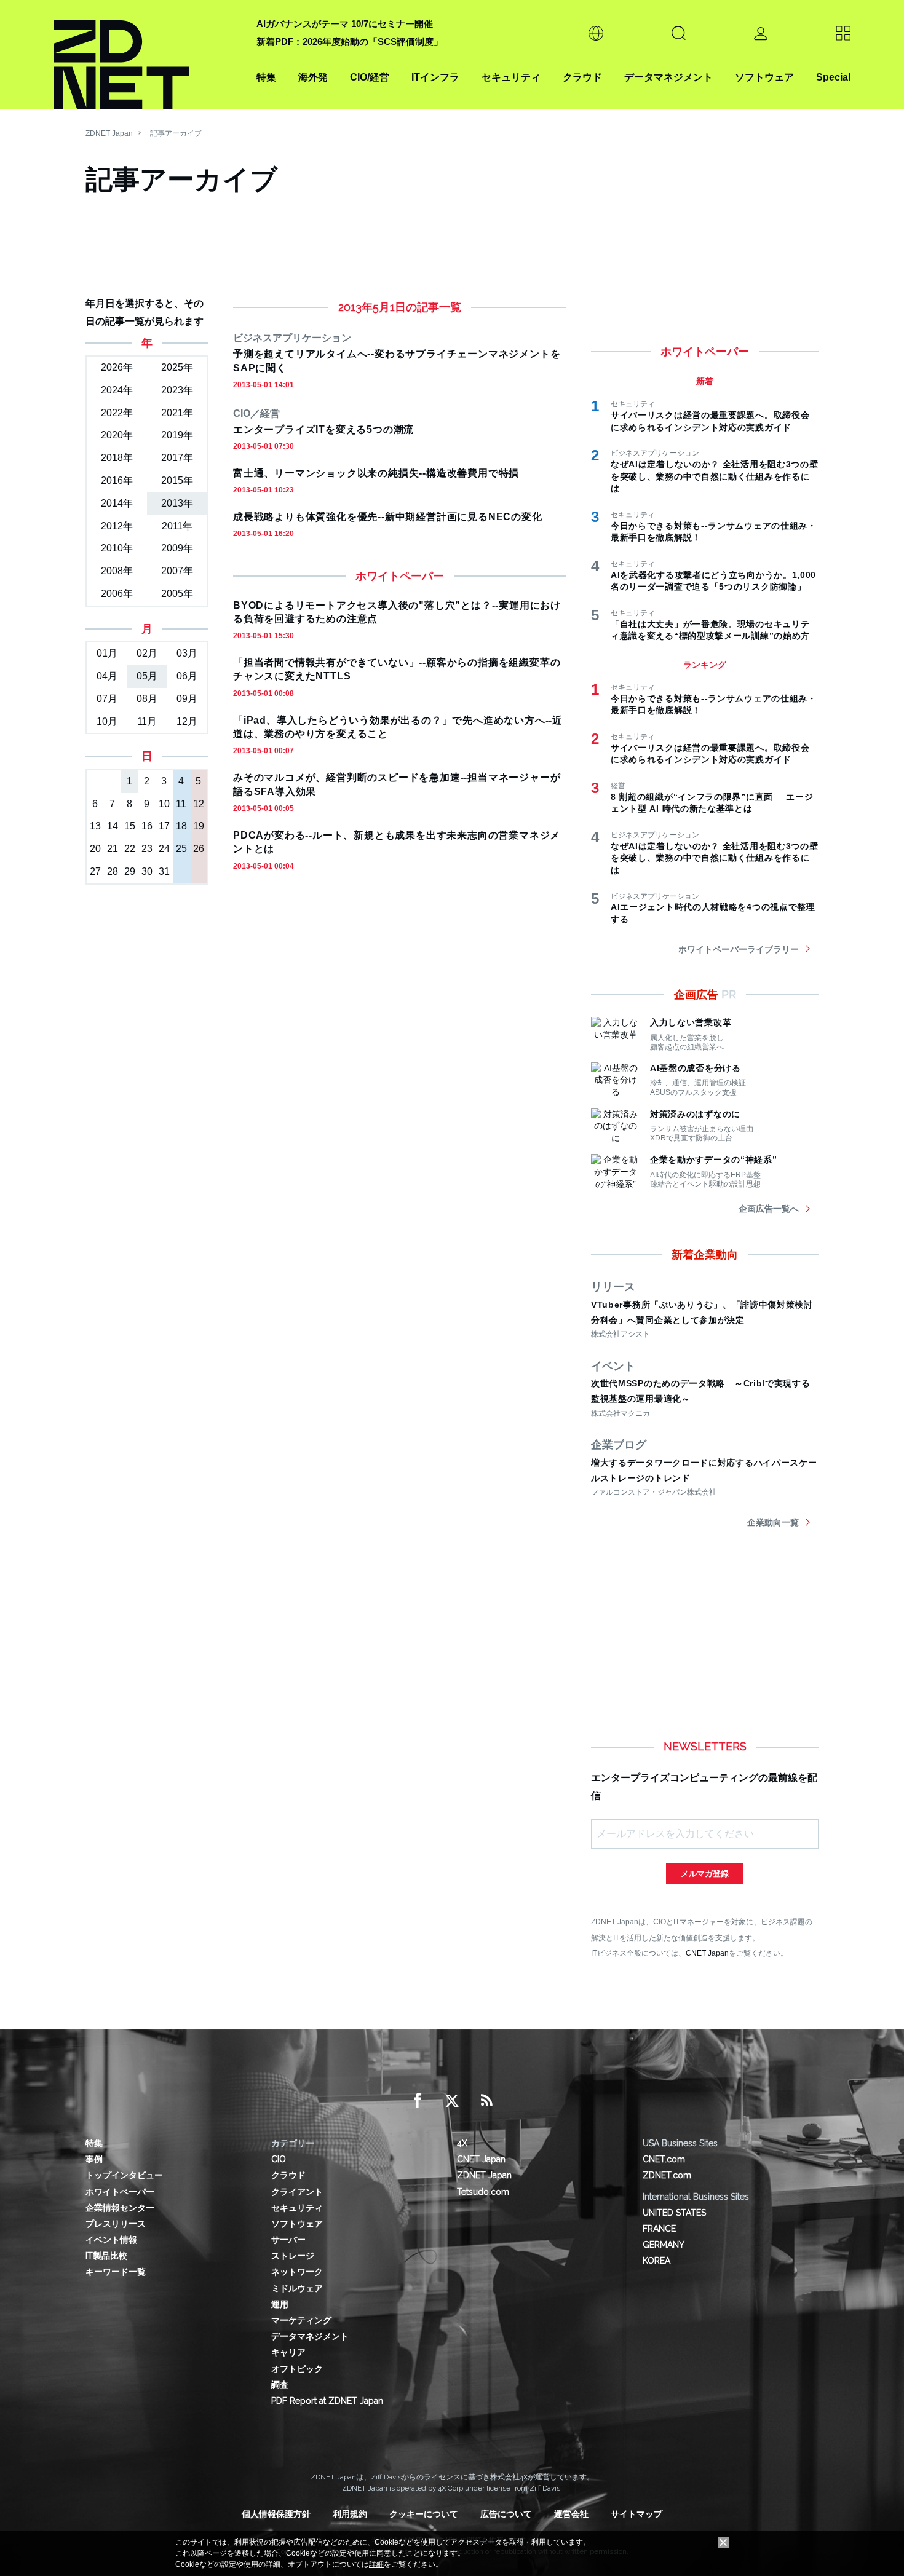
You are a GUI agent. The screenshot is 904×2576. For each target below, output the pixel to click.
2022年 (117, 413)
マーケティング (301, 2320)
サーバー (288, 2240)
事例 (94, 2159)
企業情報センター (120, 2208)
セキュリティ (511, 77)
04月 (107, 676)
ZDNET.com (667, 2175)
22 (130, 849)
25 (181, 849)
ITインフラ (435, 77)
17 (164, 826)
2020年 (117, 435)
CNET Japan (707, 1953)
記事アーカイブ (176, 133)
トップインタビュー (124, 2175)
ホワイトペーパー (120, 2192)
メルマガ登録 (705, 1874)
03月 (187, 653)
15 (130, 826)
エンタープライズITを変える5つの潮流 (323, 429)
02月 (147, 653)
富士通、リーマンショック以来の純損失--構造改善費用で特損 (376, 473)
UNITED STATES (674, 2213)
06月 (187, 676)
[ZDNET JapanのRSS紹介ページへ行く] (486, 2101)
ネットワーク (297, 2272)
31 (164, 871)
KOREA (656, 2261)
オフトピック (297, 2369)
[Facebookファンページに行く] (418, 2101)
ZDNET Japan (109, 133)
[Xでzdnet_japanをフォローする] (452, 2101)
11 (181, 804)
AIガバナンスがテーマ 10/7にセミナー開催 (345, 24)
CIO (279, 2159)
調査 (280, 2385)
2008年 (117, 571)
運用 (280, 2304)
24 (164, 849)
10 (164, 804)
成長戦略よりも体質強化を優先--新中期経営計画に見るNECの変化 (388, 517)
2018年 (117, 458)
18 (181, 826)
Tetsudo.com (483, 2192)
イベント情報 (111, 2240)
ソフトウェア (764, 77)
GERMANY (664, 2245)
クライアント (297, 2192)
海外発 (313, 77)
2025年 (177, 367)
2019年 (177, 435)
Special (833, 77)
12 (199, 804)
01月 (107, 653)
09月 (187, 699)
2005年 (177, 594)
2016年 (117, 480)
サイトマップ (636, 2514)
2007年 (177, 571)
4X (462, 2143)
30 (147, 871)
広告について (506, 2514)
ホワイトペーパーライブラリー (739, 949)
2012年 (117, 526)
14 (113, 826)
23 (147, 849)
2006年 (117, 594)
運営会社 (571, 2514)
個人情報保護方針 (276, 2514)
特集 (266, 77)
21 (113, 849)
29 (130, 871)
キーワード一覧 (116, 2272)
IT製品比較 (106, 2256)
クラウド (582, 77)
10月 (107, 721)
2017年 (177, 458)
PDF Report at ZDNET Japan (327, 2401)
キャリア (288, 2352)
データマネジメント (668, 77)
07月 (107, 699)
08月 (147, 699)
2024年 (117, 390)
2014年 (117, 503)
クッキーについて (424, 2514)
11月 (147, 721)
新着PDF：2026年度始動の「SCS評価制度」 (350, 41)
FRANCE (659, 2229)
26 (199, 849)
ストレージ (293, 2256)
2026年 (117, 367)
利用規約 (350, 2514)
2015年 (177, 480)
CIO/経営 (370, 77)
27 (95, 871)
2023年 (177, 390)
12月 (187, 721)
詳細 (376, 2564)
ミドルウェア (297, 2288)
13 (95, 826)
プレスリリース (116, 2224)
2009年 (177, 548)
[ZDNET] (148, 54)
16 (147, 826)
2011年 (177, 526)
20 (95, 849)
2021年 (177, 413)
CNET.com (664, 2159)
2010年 (117, 548)
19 (199, 826)
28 (113, 871)
